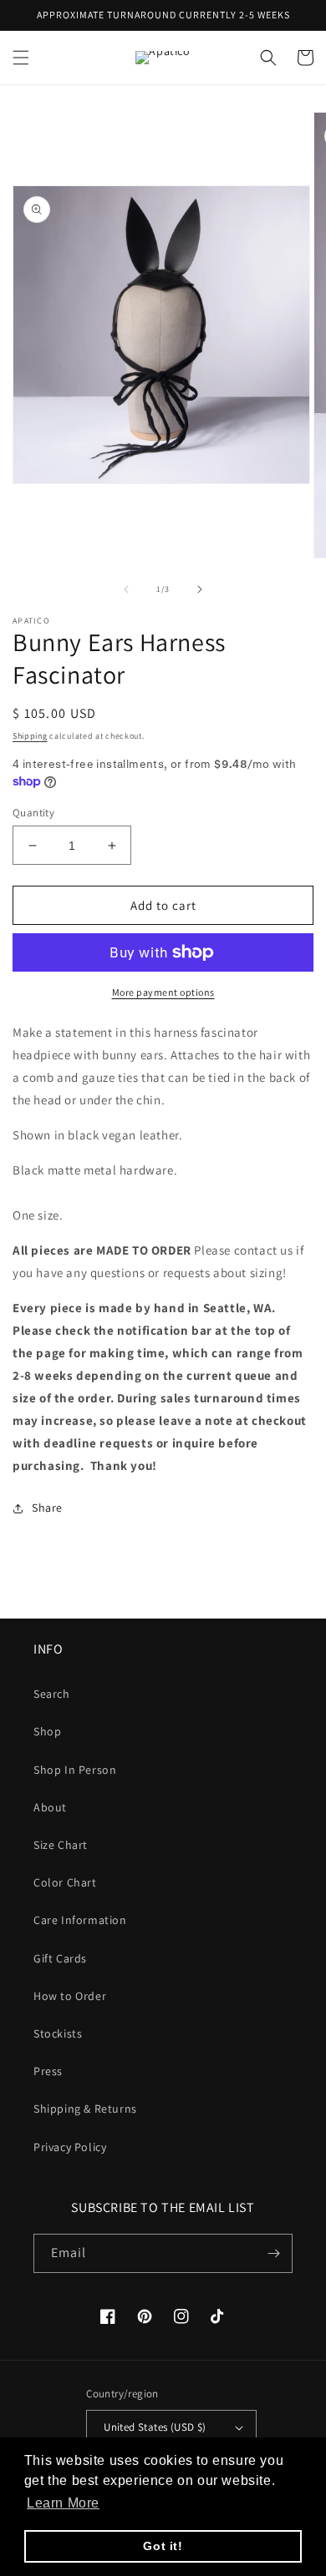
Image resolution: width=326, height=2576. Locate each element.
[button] (21, 58)
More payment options (163, 992)
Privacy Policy (70, 2147)
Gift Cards (60, 1958)
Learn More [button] (63, 2503)
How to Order (70, 1996)
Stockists (58, 2033)
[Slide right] (200, 589)
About (50, 1807)
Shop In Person (75, 1770)
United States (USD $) (155, 2427)
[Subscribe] (273, 2253)
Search (52, 1694)
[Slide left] (126, 589)
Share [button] (47, 1508)
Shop (47, 1731)
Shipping (30, 736)
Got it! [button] (163, 2546)
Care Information (80, 1920)
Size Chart (61, 1845)
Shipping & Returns (85, 2109)
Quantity (33, 813)
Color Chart (65, 1882)
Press (48, 2071)
